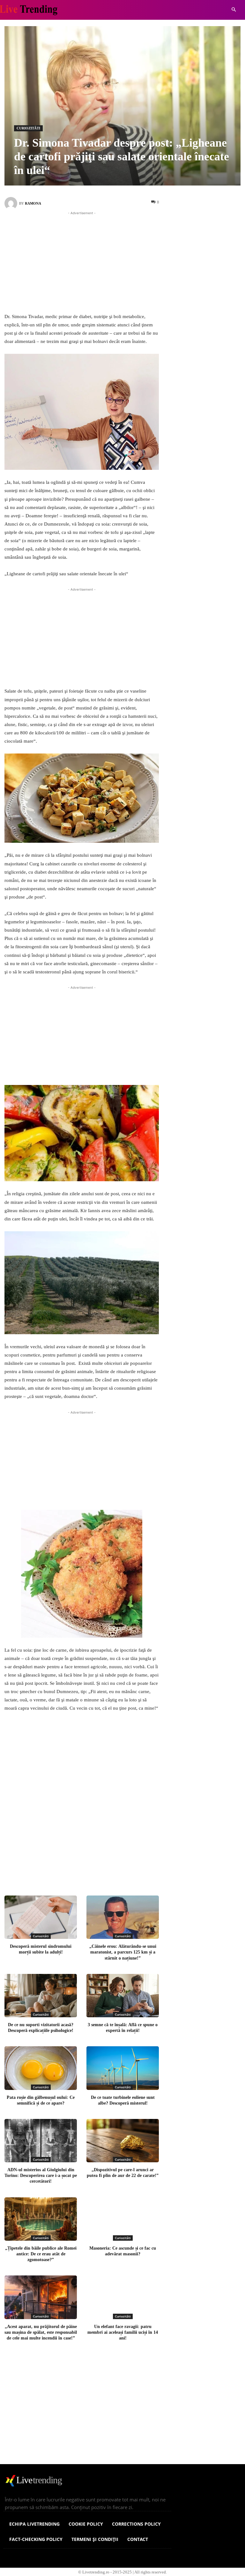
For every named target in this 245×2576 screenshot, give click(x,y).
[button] (234, 10)
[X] (78, 1871)
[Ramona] (12, 203)
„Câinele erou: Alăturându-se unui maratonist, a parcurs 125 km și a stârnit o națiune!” (123, 1952)
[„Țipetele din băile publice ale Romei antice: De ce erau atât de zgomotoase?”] (41, 2219)
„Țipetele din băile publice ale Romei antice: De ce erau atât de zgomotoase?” (41, 2254)
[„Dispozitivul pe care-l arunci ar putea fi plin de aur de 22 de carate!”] (123, 2141)
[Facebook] (57, 1871)
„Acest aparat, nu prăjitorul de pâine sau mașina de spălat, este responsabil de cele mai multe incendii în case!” (41, 2332)
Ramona (33, 203)
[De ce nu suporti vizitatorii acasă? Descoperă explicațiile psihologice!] (41, 1996)
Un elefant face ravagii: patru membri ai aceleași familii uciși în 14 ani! (123, 2332)
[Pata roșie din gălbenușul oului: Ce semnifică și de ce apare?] (41, 2068)
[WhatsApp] (121, 1871)
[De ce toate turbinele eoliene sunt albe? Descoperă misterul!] (123, 2068)
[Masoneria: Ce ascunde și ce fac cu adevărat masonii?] (123, 2219)
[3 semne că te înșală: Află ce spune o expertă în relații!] (123, 1996)
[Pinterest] (100, 1871)
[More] (142, 1871)
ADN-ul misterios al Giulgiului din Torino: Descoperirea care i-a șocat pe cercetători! (41, 2176)
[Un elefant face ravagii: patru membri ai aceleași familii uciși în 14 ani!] (123, 2297)
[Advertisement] (82, 261)
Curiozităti (28, 128)
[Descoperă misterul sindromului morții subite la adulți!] (41, 1917)
